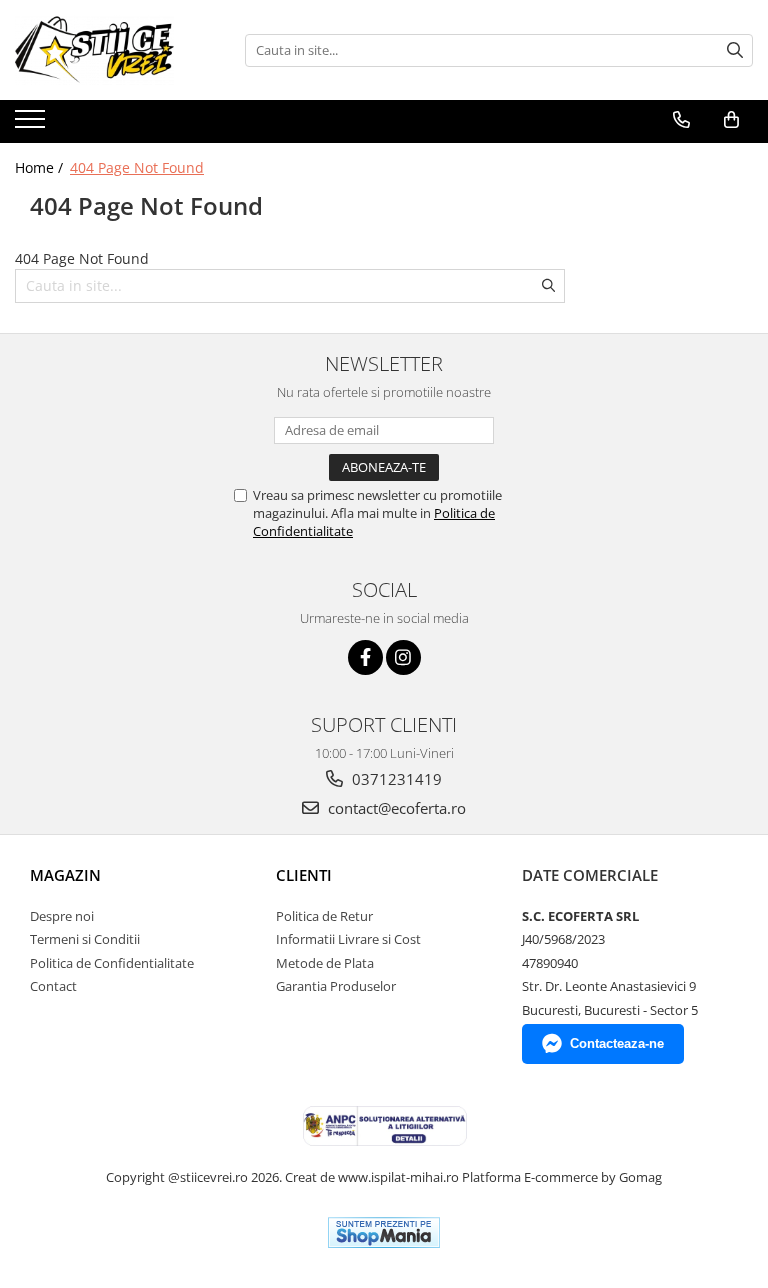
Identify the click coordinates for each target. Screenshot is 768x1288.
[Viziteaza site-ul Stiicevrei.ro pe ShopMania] (384, 1232)
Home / (41, 167)
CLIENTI (304, 875)
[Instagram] (403, 657)
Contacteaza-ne (617, 1043)
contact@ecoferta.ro (395, 808)
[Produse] (32, 125)
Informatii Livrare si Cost (348, 939)
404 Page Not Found (137, 167)
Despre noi (62, 916)
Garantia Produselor (336, 986)
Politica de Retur (324, 916)
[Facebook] (365, 657)
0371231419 (395, 779)
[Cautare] (735, 50)
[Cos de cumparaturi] (731, 120)
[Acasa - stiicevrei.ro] (115, 50)
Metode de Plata (325, 963)
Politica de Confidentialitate (112, 963)
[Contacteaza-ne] (681, 120)
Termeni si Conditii (85, 939)
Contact (53, 986)
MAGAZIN (65, 875)
